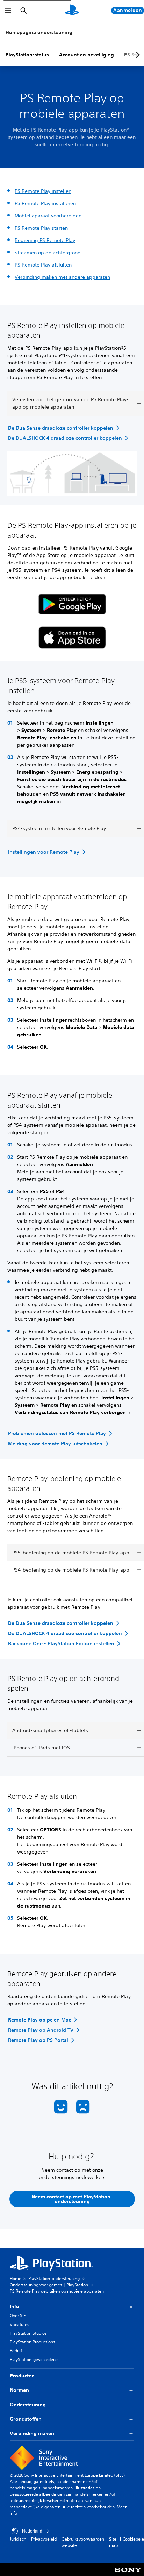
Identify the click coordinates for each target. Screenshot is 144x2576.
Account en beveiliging (87, 55)
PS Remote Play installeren (45, 203)
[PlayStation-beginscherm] (72, 11)
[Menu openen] (8, 11)
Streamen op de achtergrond (48, 253)
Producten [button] (22, 2376)
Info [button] (15, 2306)
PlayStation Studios (28, 2333)
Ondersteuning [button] (28, 2405)
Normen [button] (19, 2390)
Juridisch (18, 2539)
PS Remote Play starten (41, 228)
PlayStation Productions (33, 2342)
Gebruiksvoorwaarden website (83, 2542)
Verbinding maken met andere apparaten (62, 277)
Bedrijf (16, 2351)
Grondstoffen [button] (26, 2419)
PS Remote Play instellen (43, 191)
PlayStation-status (27, 55)
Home (16, 2278)
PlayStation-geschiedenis (34, 2359)
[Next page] (137, 55)
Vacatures (20, 2324)
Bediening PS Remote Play (45, 240)
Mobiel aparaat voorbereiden (49, 216)
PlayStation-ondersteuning (54, 2278)
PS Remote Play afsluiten (43, 265)
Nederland (32, 2531)
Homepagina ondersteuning (39, 32)
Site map (113, 2542)
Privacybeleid (44, 2539)
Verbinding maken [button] (32, 2433)
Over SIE (18, 2316)
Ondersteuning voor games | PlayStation (49, 2285)
